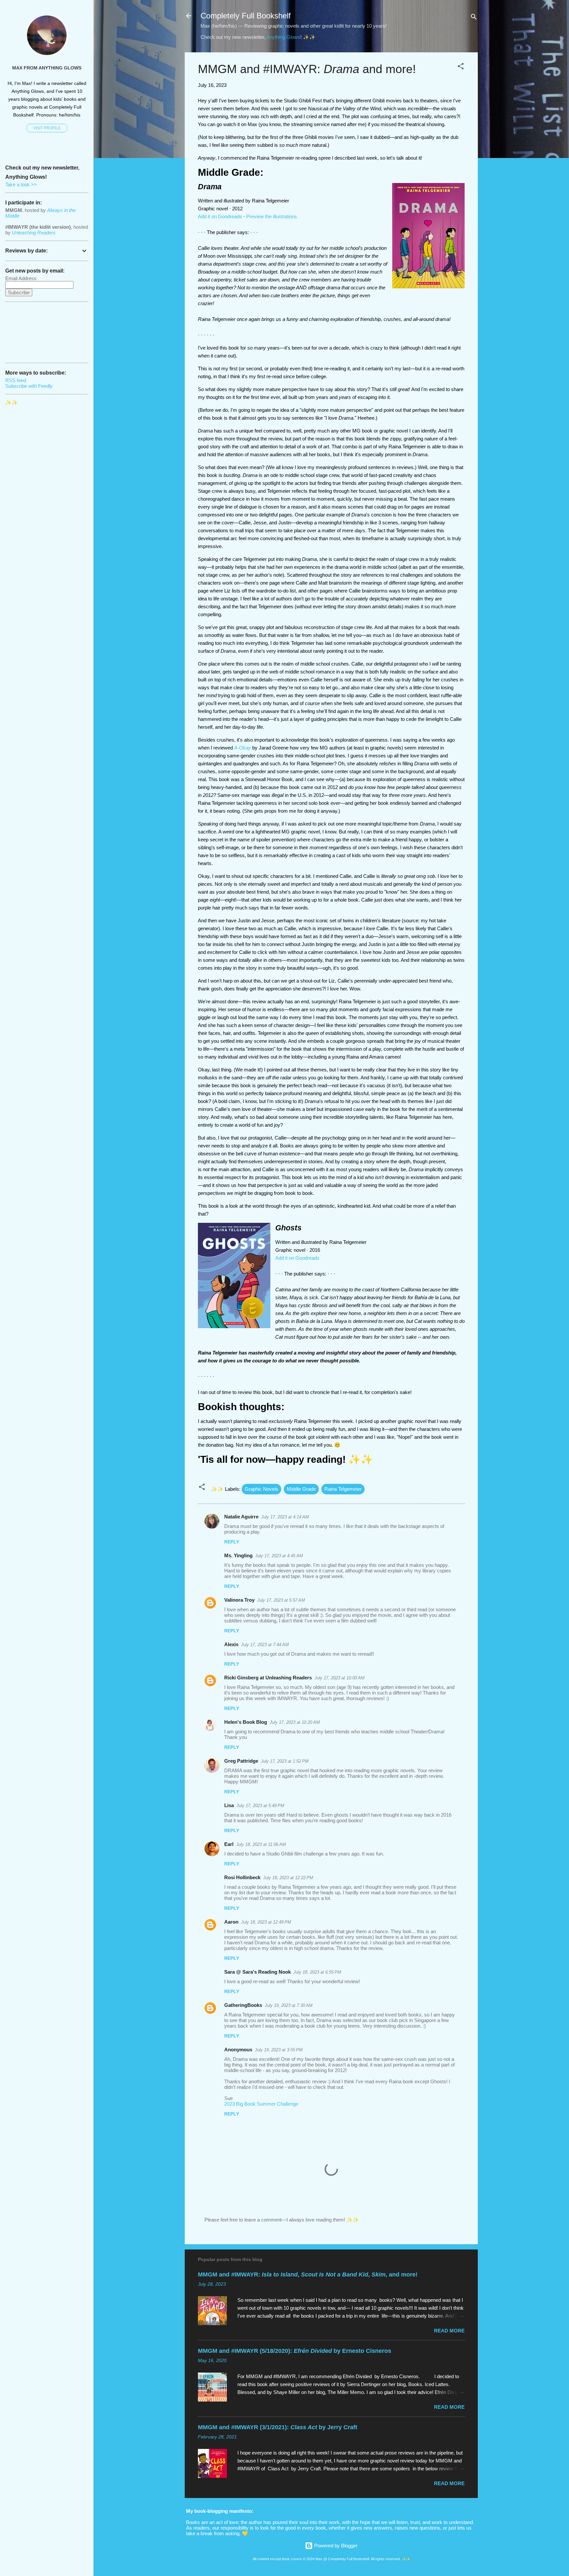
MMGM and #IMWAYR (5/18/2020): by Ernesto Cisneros (295, 2351)
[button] (461, 67)
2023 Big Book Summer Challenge (261, 2104)
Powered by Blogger (335, 2546)
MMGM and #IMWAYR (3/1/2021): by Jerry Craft (278, 2427)
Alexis (231, 1644)
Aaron (231, 1922)
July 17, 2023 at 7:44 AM (265, 1645)
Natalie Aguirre (241, 1517)
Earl (229, 1844)
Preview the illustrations (272, 216)
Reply (232, 1542)
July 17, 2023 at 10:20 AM (295, 1722)
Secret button (264, 2533)
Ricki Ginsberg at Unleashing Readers (268, 1678)
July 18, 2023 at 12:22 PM (288, 1878)
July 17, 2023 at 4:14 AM (285, 1517)
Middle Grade (301, 1489)
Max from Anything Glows (47, 68)
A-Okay (243, 748)
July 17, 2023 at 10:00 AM (339, 1678)
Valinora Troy (239, 1600)
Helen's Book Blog (246, 1722)
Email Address (21, 278)
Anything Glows (283, 37)
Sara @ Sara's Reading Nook (257, 1972)
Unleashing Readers (34, 233)
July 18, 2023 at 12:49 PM (266, 1922)
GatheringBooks (243, 2005)
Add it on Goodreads (220, 216)
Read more (449, 2331)
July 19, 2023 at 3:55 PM (279, 2050)
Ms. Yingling (238, 1555)
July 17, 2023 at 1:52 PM (285, 1761)
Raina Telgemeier (343, 1489)
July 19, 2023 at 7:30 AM (289, 2005)
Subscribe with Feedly (29, 386)
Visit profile (47, 128)
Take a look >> (21, 184)
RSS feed (16, 380)
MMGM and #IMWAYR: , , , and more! (308, 2274)
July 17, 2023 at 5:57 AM (281, 1600)
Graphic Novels (261, 1489)
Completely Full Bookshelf (246, 16)
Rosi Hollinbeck (242, 1877)
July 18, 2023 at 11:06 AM (261, 1844)
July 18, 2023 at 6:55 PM (317, 1972)
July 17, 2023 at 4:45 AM (279, 1556)
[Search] (474, 18)
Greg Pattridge (241, 1761)
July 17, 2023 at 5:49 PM (260, 1806)
